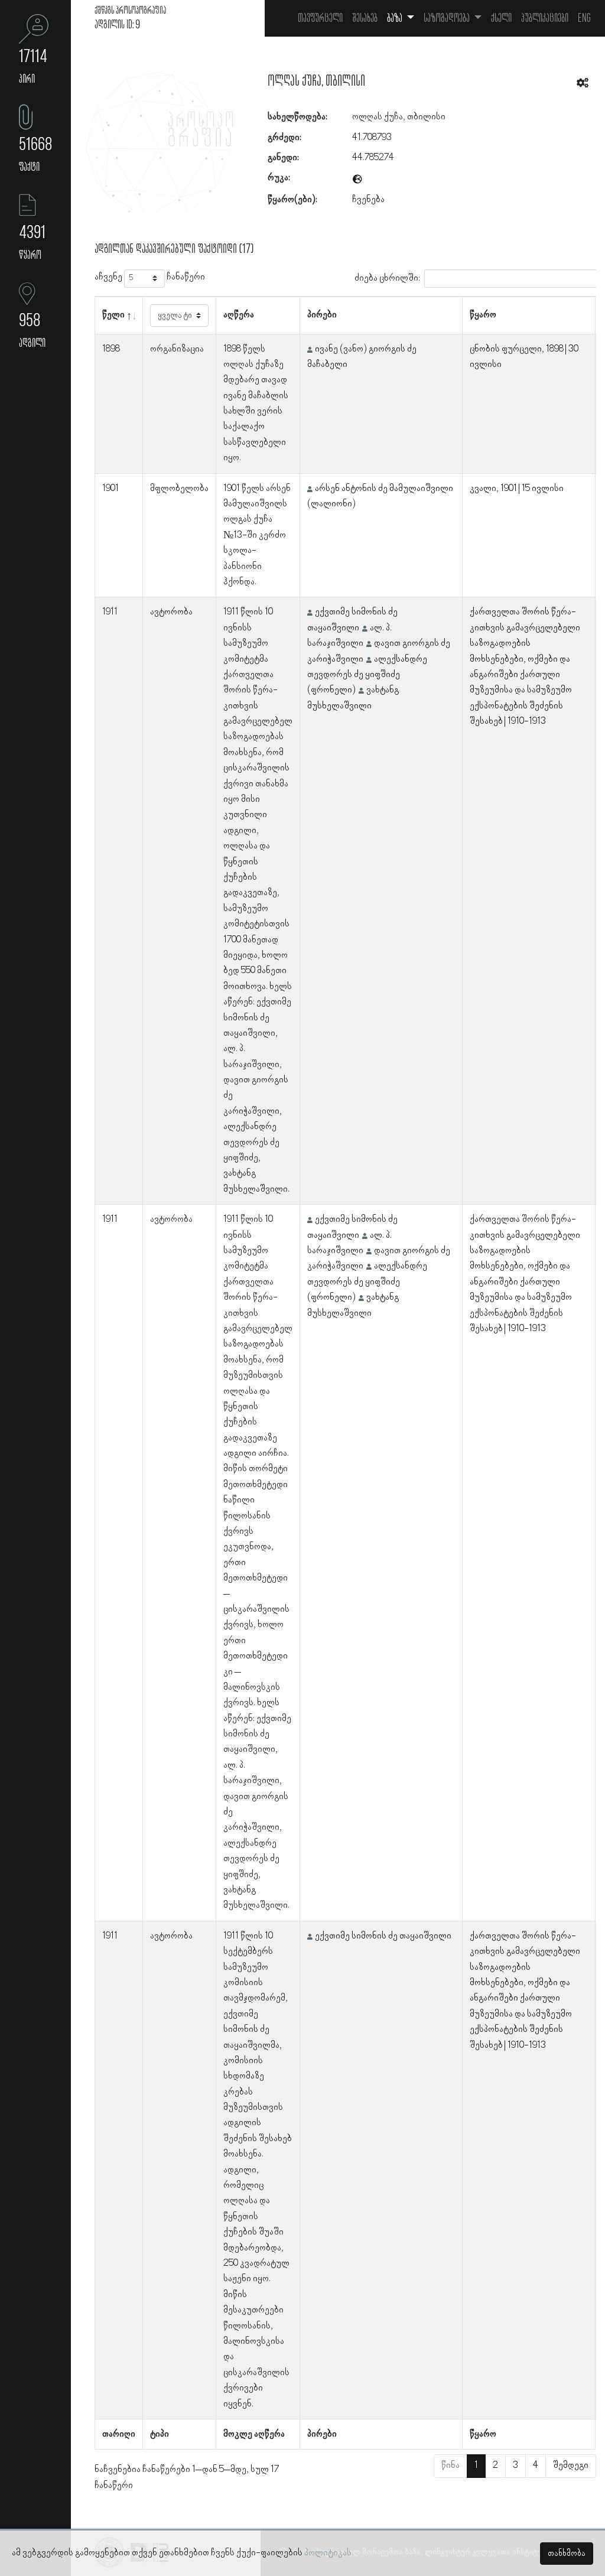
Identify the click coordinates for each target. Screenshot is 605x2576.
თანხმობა (567, 2554)
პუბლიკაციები (545, 18)
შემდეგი (571, 2466)
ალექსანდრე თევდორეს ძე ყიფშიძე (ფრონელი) (367, 675)
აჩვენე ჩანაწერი (150, 277)
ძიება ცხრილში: (387, 278)
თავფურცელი (320, 18)
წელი (113, 315)
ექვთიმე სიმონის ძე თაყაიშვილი (383, 1936)
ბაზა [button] (396, 18)
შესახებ (365, 18)
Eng (584, 18)
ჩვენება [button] (368, 200)
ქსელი (501, 18)
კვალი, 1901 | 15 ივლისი (517, 489)
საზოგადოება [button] (448, 18)
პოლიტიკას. (329, 2553)
